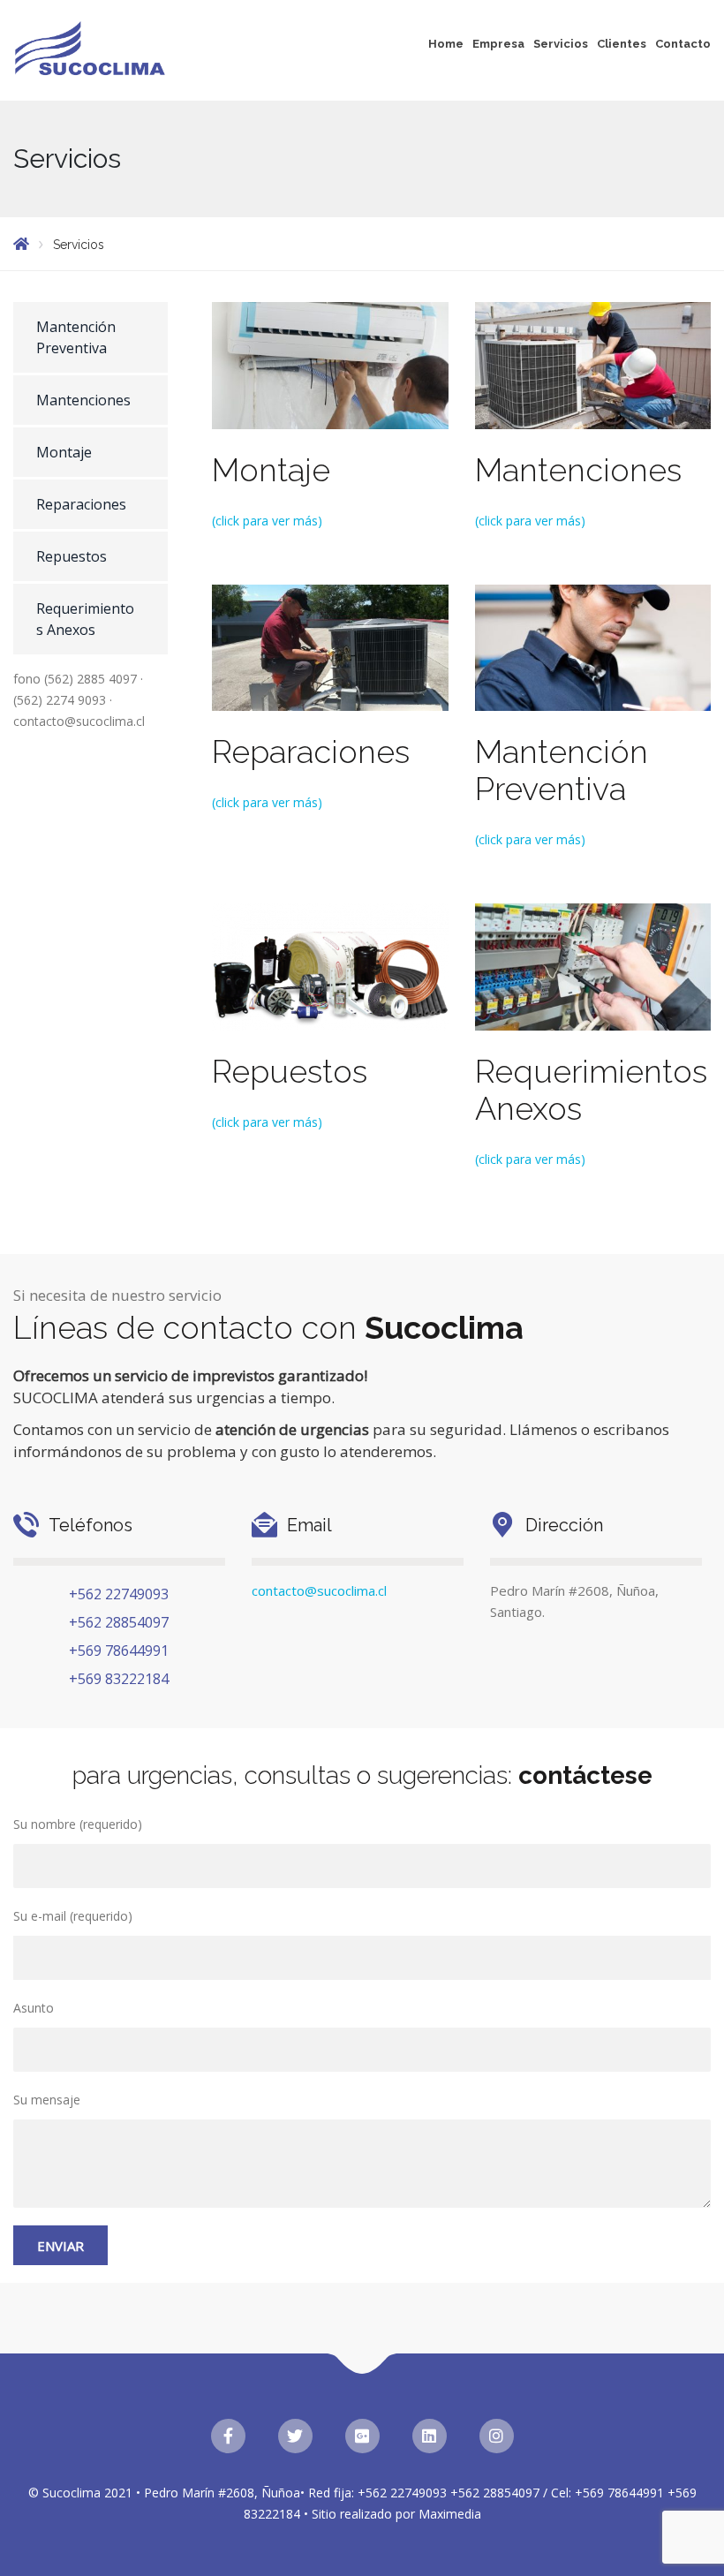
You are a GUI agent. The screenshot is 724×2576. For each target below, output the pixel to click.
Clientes (622, 44)
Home (446, 44)
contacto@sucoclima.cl (319, 1590)
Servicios (561, 44)
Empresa (498, 44)
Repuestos (72, 556)
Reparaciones (81, 504)
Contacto (683, 44)
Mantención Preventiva (76, 337)
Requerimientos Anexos (85, 619)
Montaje (64, 452)
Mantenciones (83, 400)
